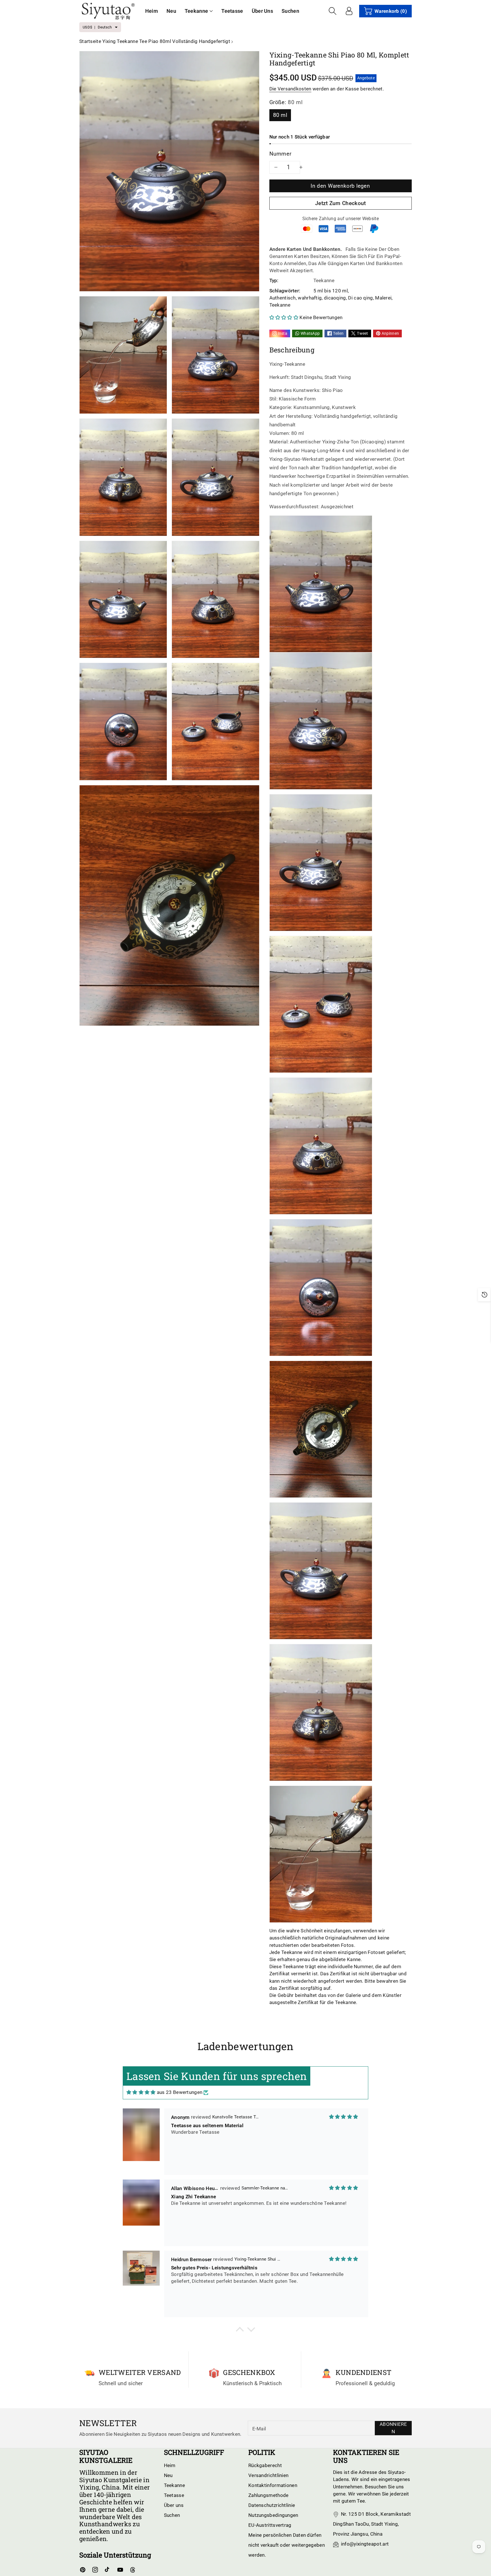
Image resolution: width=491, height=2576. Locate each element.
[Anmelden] (349, 11)
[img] (141, 2092)
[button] (199, 11)
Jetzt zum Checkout (340, 203)
